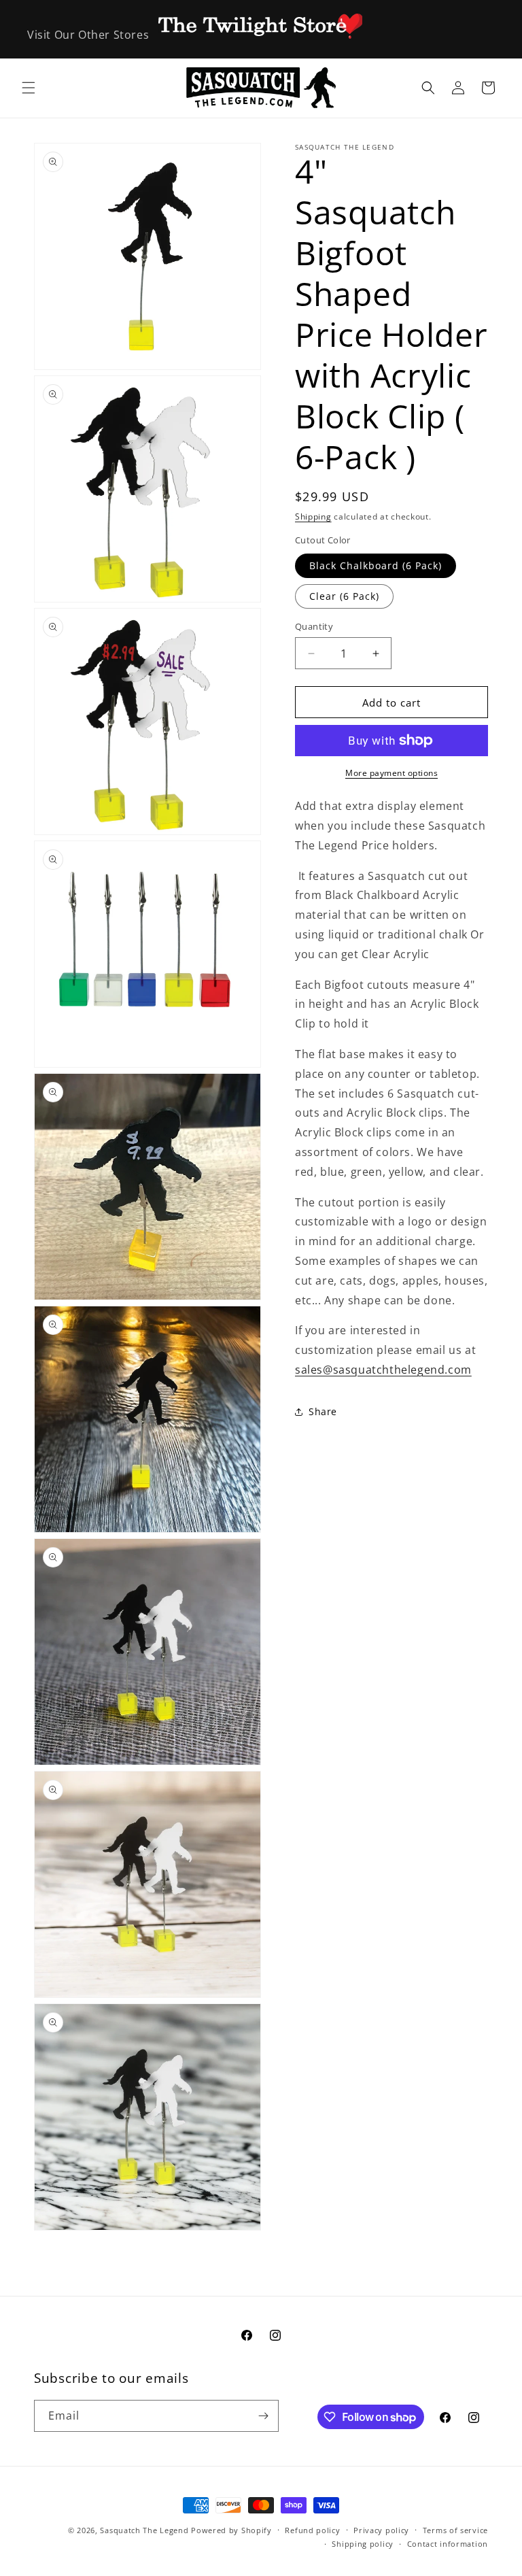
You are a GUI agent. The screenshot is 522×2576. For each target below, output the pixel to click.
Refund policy (312, 2530)
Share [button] (323, 1411)
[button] (29, 88)
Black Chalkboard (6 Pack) (376, 565)
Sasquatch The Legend (144, 2530)
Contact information (448, 2544)
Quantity (314, 626)
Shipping (313, 516)
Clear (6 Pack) (344, 596)
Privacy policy (381, 2530)
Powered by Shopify (231, 2530)
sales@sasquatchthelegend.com (383, 1370)
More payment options (391, 773)
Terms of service (455, 2530)
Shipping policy (363, 2544)
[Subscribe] (263, 2416)
